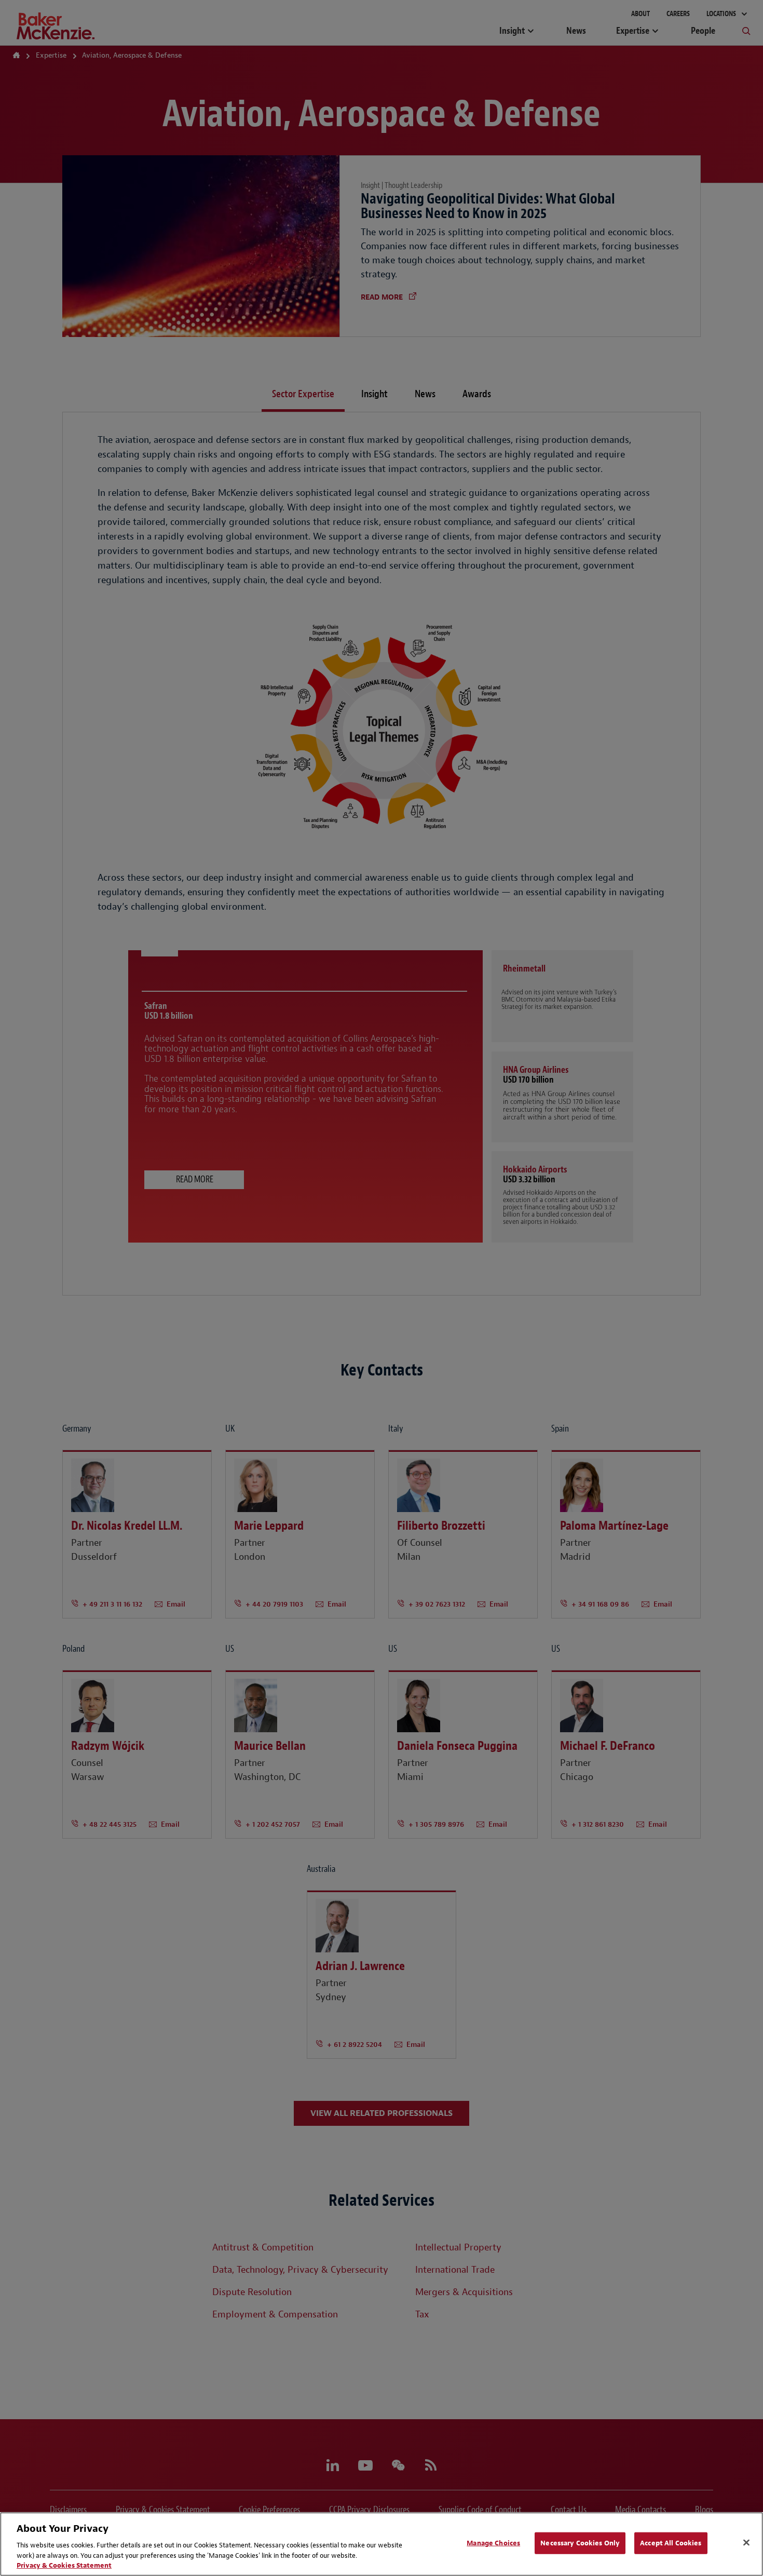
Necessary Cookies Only (580, 2543)
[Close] (746, 2543)
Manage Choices (493, 2543)
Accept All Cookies (671, 2543)
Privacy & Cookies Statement (64, 2565)
